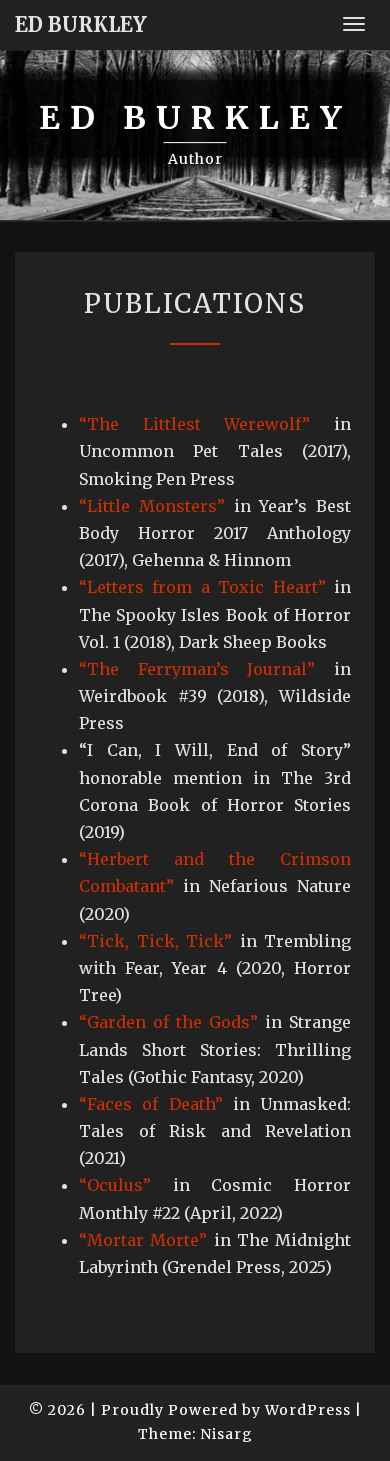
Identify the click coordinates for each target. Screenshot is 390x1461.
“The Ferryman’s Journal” (197, 669)
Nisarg (226, 1434)
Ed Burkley (81, 24)
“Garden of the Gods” (168, 1022)
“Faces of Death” (151, 1104)
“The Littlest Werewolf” (194, 424)
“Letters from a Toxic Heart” (202, 587)
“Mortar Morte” (143, 1240)
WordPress (308, 1410)
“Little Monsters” (152, 506)
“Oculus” (115, 1185)
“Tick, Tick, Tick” (155, 941)
